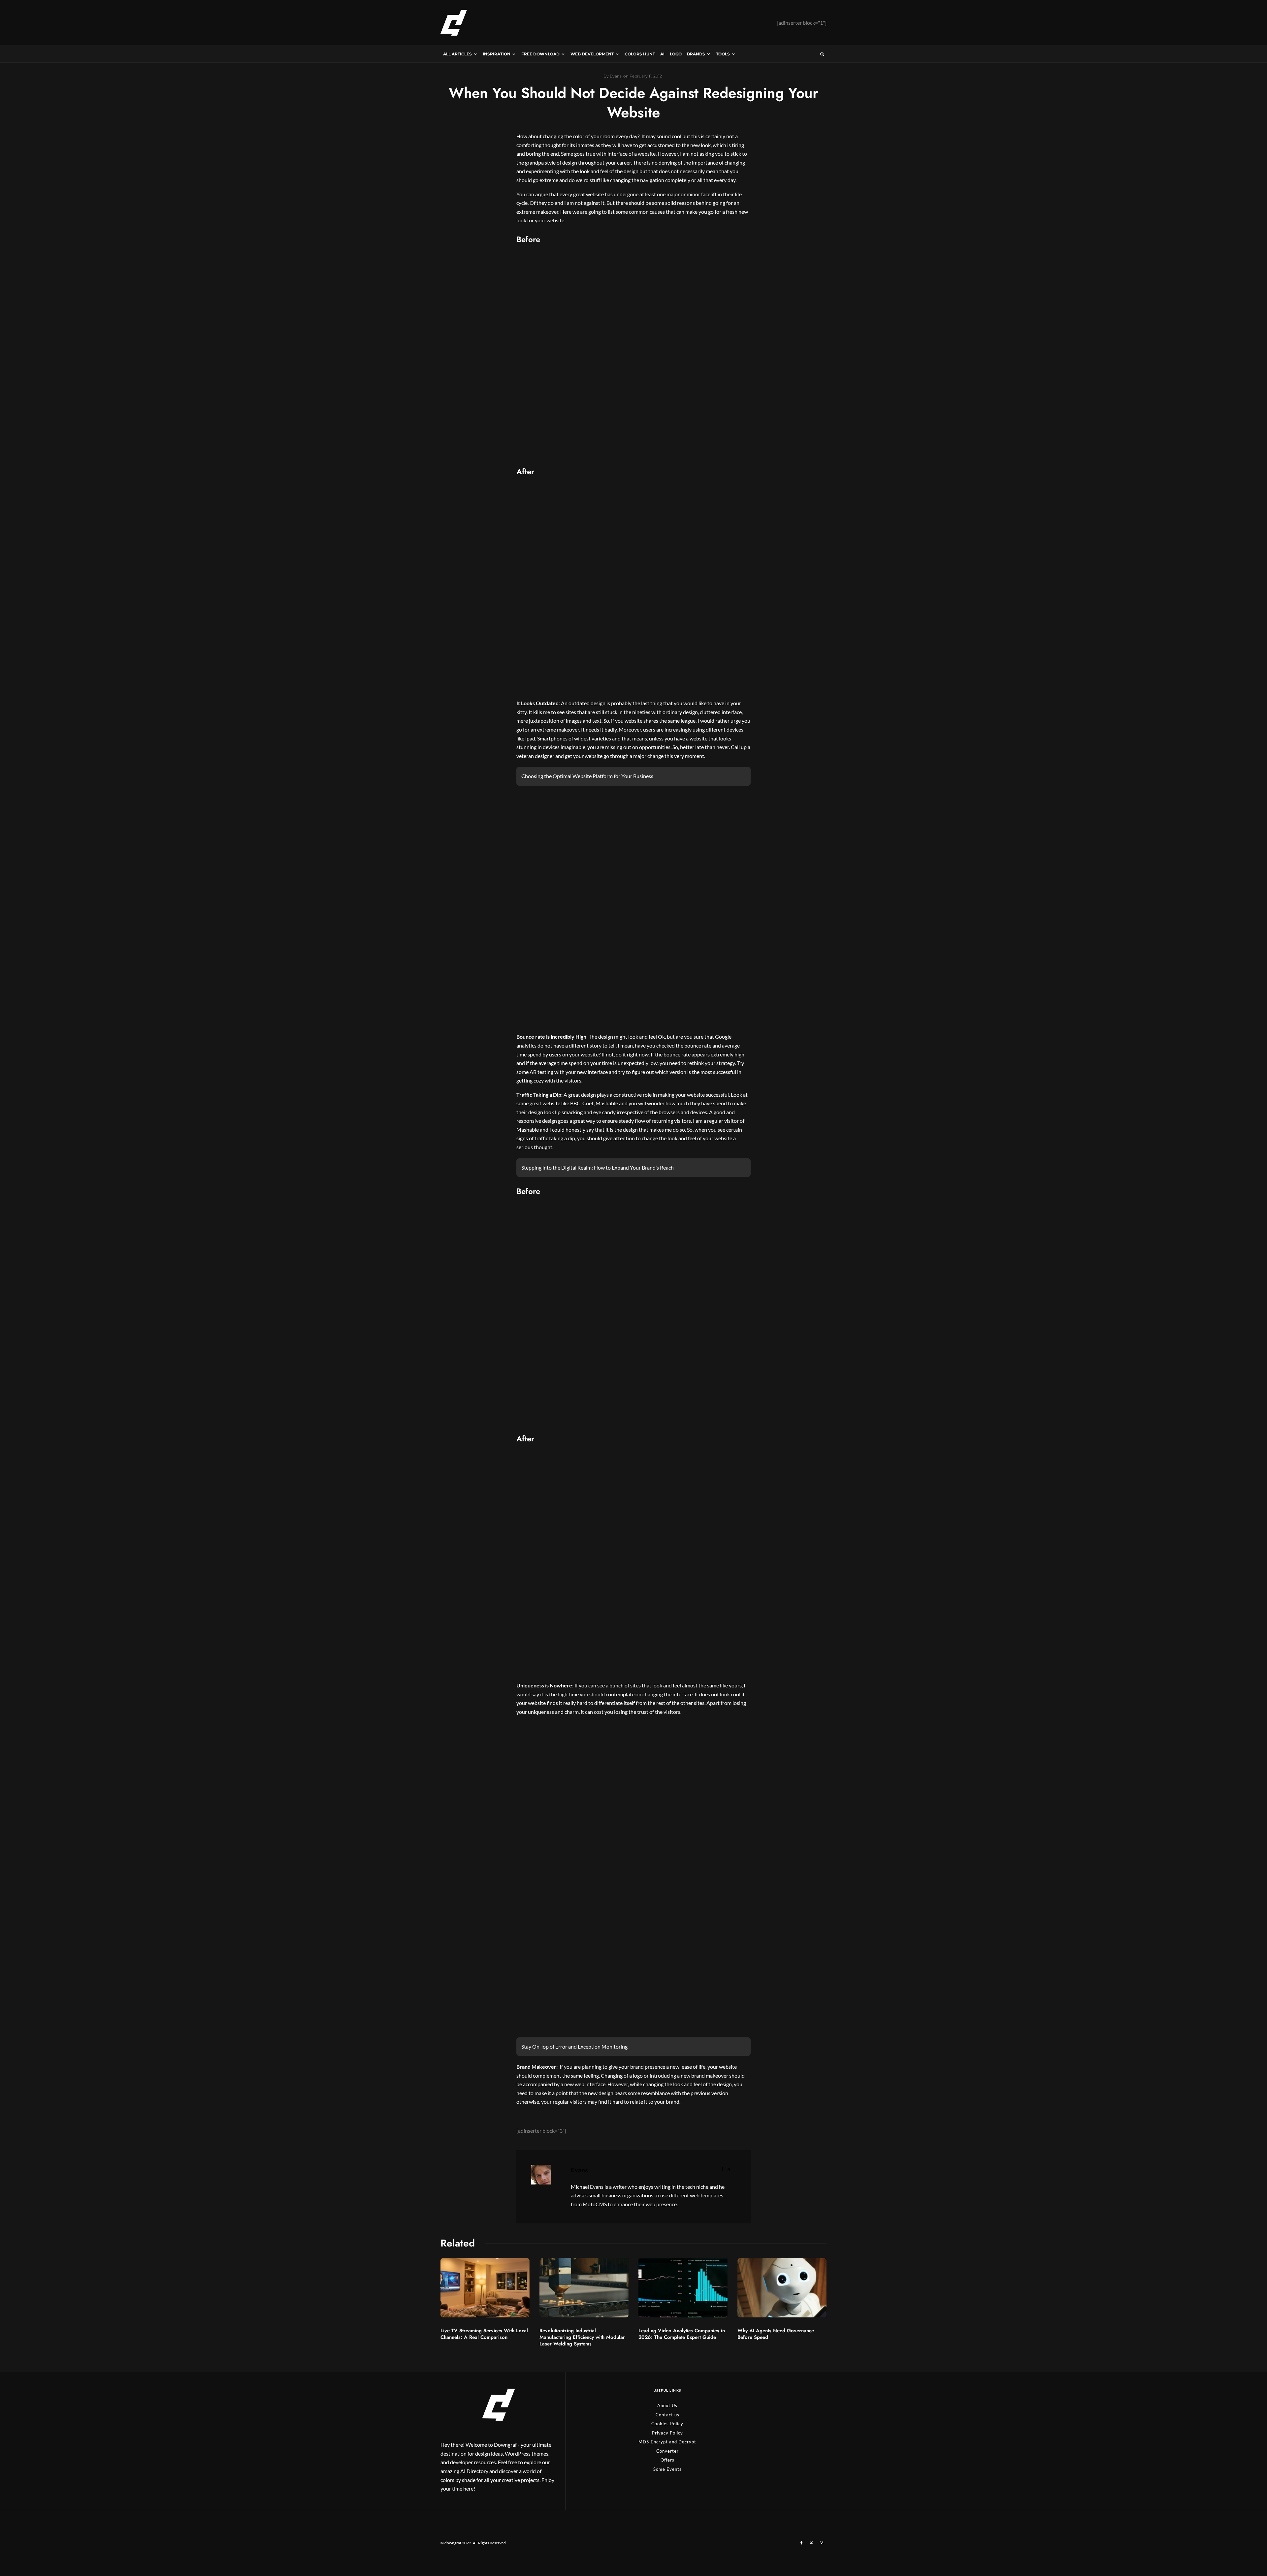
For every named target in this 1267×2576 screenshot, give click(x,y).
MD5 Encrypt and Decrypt (667, 2442)
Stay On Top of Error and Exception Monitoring (574, 2046)
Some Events (667, 2469)
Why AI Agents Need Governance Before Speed (776, 2334)
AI (662, 54)
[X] (811, 2543)
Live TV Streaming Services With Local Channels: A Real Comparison (484, 2334)
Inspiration (497, 54)
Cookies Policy (667, 2424)
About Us (667, 2405)
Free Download (540, 54)
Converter (667, 2451)
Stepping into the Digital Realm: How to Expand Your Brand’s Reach (598, 1167)
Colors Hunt (640, 54)
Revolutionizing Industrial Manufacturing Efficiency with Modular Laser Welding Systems (582, 2337)
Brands (696, 54)
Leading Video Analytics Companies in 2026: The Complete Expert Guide (682, 2334)
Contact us (667, 2415)
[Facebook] (802, 2543)
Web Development (592, 54)
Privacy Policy (667, 2433)
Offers (667, 2460)
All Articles (457, 54)
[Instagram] (822, 2543)
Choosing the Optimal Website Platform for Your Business (587, 776)
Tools (723, 54)
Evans (579, 2170)
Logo (676, 54)
